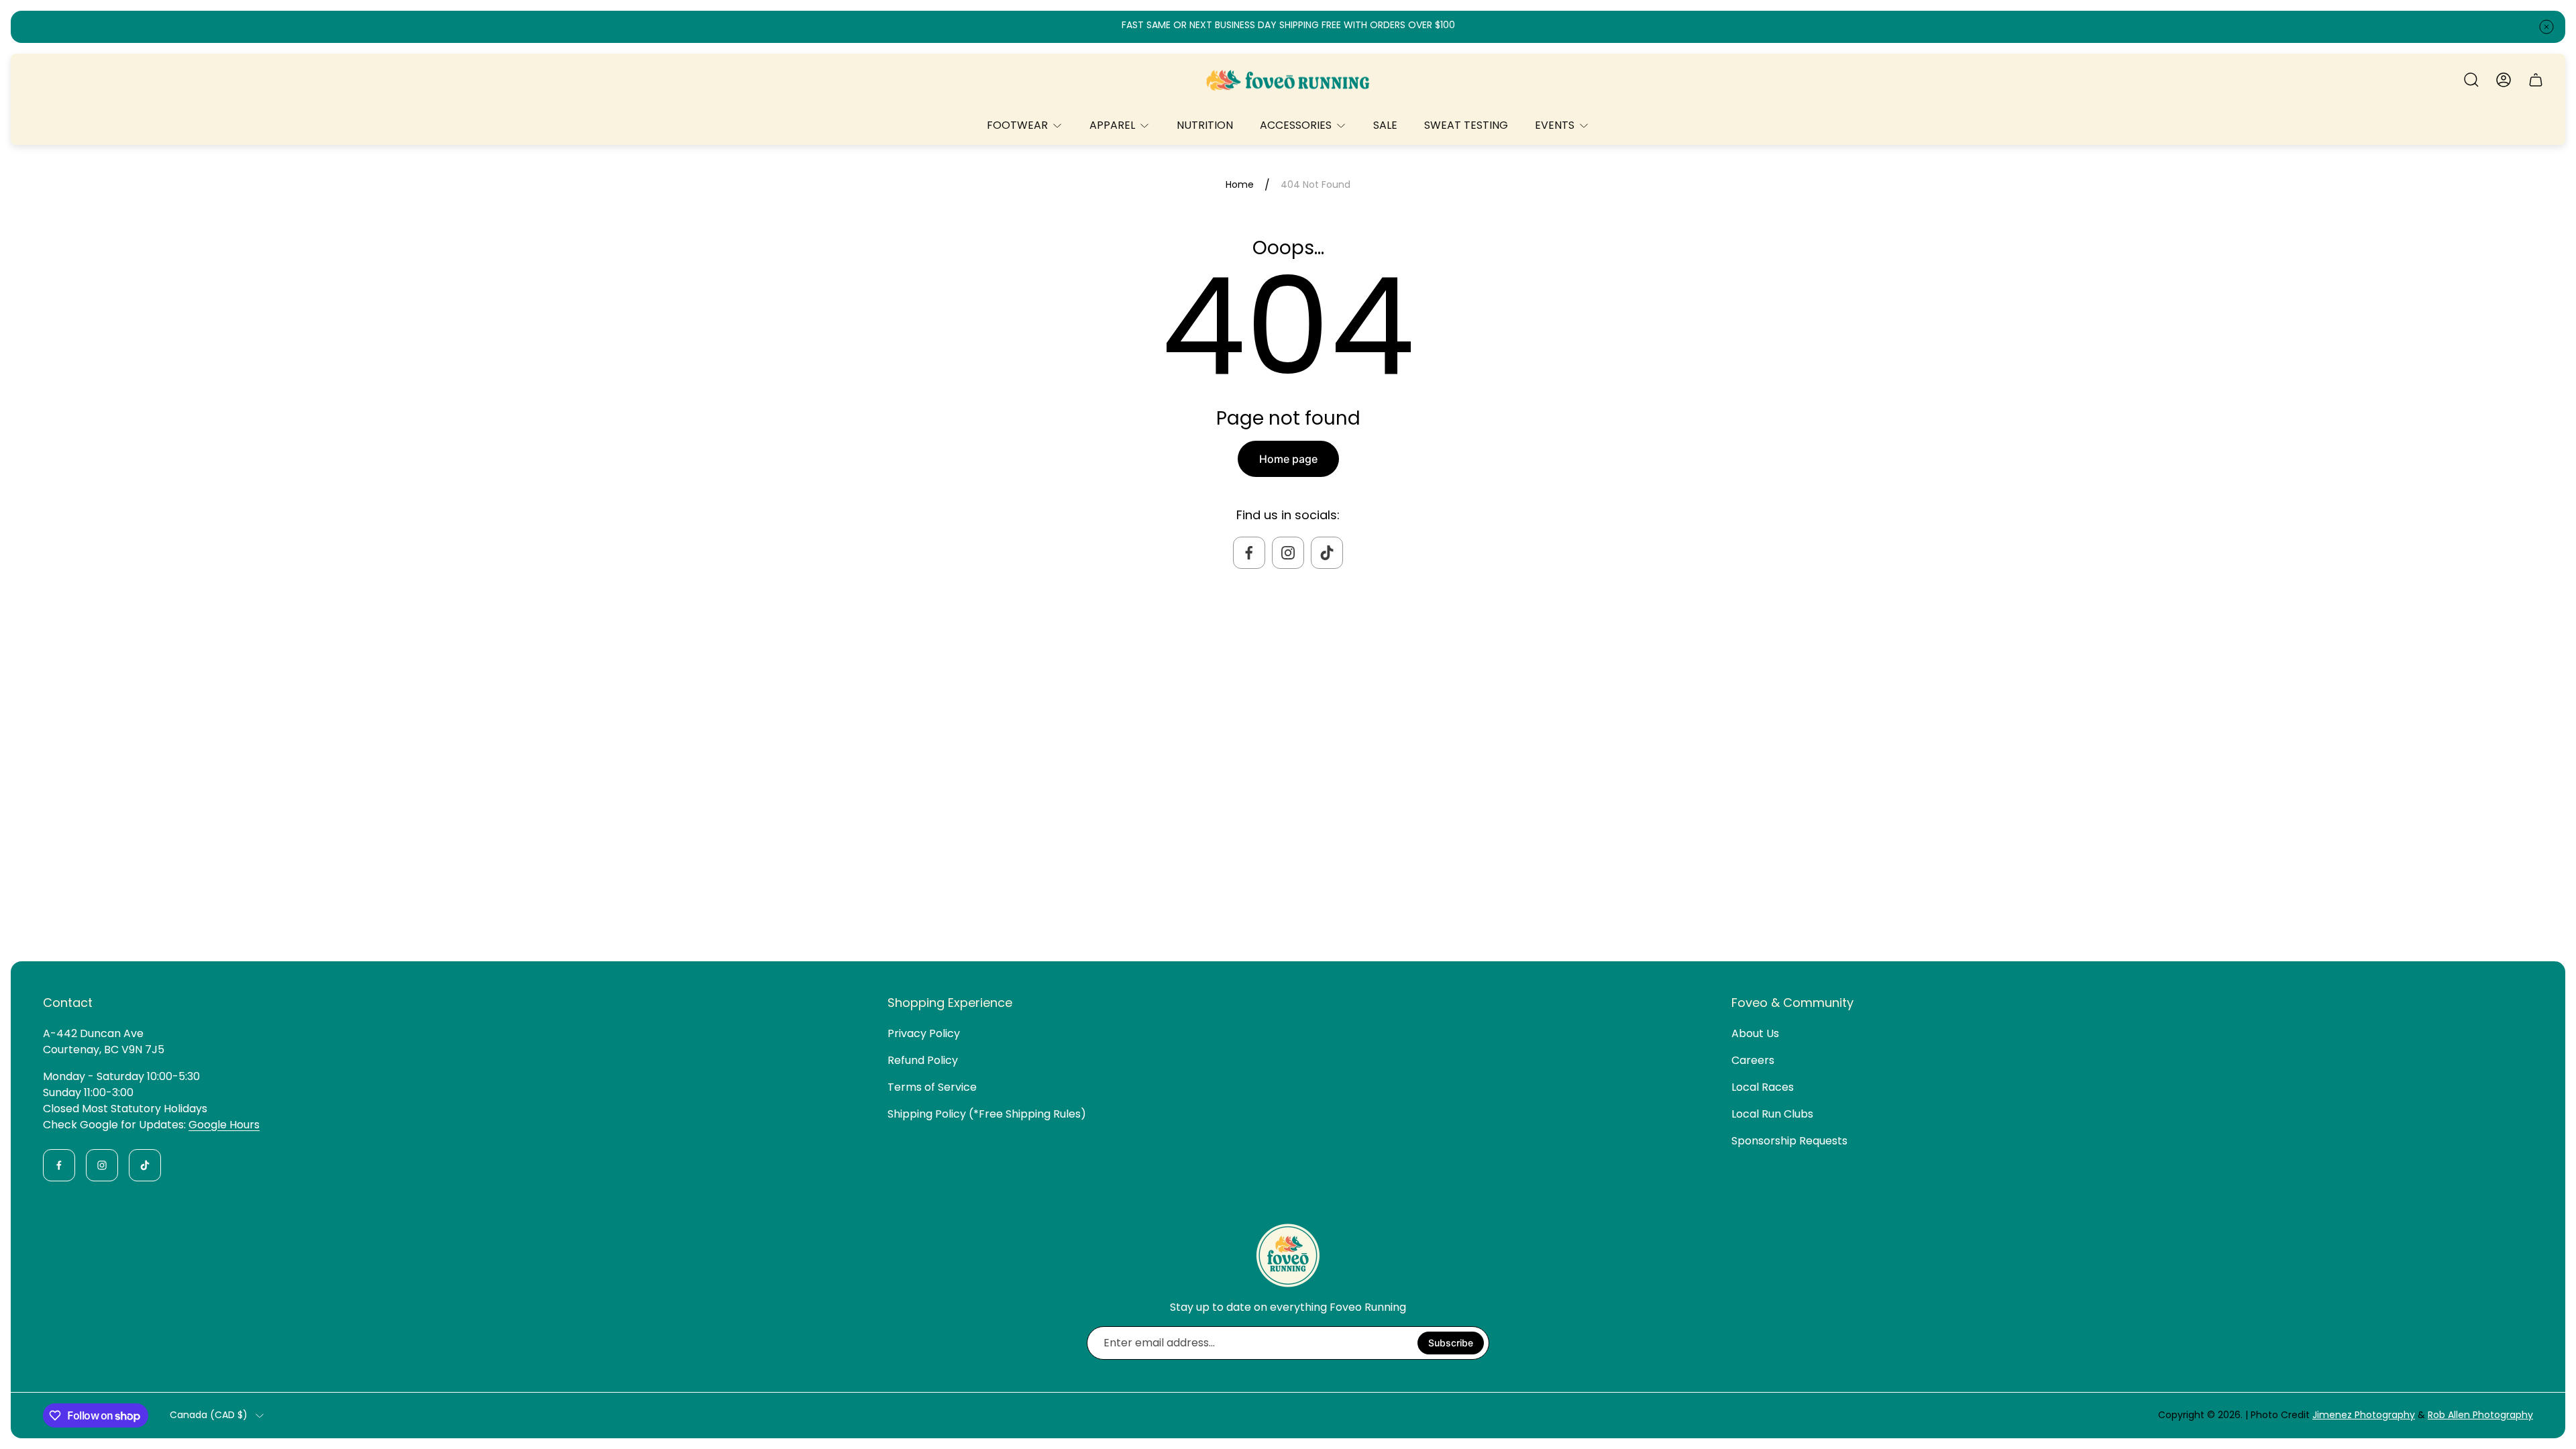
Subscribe (1451, 1343)
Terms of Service (932, 1087)
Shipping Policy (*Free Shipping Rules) (987, 1114)
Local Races (1763, 1087)
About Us (1755, 1033)
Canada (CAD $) (209, 1415)
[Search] (2471, 80)
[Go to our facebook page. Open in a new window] (1249, 553)
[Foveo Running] (1288, 80)
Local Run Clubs (1772, 1114)
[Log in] (2504, 80)
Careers (1753, 1060)
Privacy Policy (924, 1033)
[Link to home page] (1288, 1255)
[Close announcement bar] (2546, 27)
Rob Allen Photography (2480, 1415)
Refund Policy (923, 1060)
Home (1240, 185)
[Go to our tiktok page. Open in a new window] (1327, 553)
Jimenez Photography (2364, 1415)
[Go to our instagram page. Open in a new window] (1288, 553)
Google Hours (224, 1125)
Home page (1288, 459)
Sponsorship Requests (1789, 1141)
